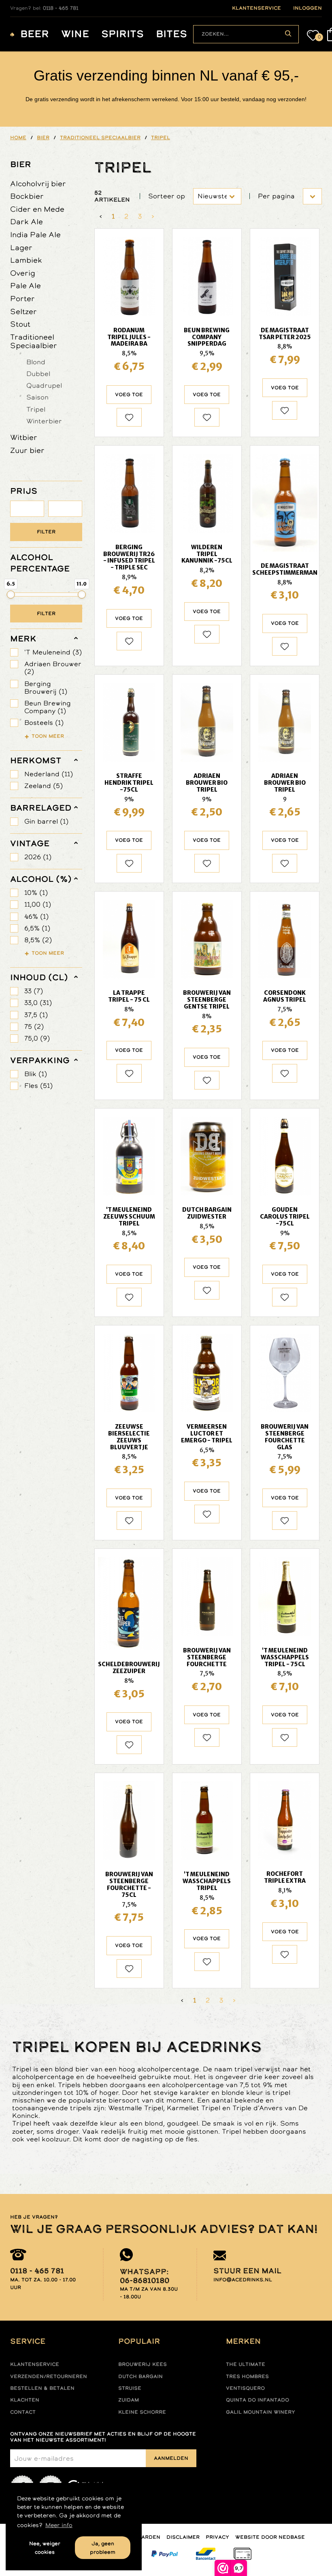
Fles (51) (38, 1086)
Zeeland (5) (44, 786)
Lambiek (26, 260)
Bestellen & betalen (42, 2388)
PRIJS (24, 491)
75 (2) (34, 1027)
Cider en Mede (37, 209)
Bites (171, 34)
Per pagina (276, 196)
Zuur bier (27, 450)
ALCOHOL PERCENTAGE (40, 563)
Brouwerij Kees (143, 2364)
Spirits (122, 34)
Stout (20, 324)
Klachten (25, 2400)
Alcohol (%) (41, 879)
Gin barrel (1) (46, 821)
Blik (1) (36, 1074)
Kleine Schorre (142, 2412)
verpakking (40, 1060)
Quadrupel (44, 385)
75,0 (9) (37, 1038)
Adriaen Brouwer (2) (53, 668)
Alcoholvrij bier (38, 184)
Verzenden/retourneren (49, 2376)
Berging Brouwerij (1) (46, 688)
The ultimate (246, 2364)
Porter (22, 298)
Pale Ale (26, 286)
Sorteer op (167, 196)
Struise (130, 2388)
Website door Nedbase (270, 2537)
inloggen (308, 8)
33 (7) (34, 991)
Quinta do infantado (258, 2400)
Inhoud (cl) (39, 977)
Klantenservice (35, 2364)
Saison (37, 397)
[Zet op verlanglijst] (129, 417)
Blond (36, 362)
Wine (75, 34)
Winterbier (44, 421)
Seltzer (23, 311)
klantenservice (256, 8)
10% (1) (36, 893)
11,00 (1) (38, 904)
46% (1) (36, 916)
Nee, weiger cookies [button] (45, 2548)
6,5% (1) (37, 928)
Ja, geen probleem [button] (103, 2548)
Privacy (217, 2537)
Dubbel (38, 374)
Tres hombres (247, 2376)
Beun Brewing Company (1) (48, 707)
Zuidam (129, 2400)
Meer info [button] (59, 2525)
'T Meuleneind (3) (53, 652)
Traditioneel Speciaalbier (34, 341)
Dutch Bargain (140, 2376)
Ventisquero (245, 2388)
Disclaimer (183, 2537)
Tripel (36, 409)
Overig (23, 273)
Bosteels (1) (44, 723)
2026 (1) (38, 857)
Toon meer (48, 736)
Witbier (24, 437)
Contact (23, 2412)
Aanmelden (171, 2458)
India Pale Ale (35, 235)
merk (23, 639)
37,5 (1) (36, 1015)
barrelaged (41, 808)
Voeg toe (129, 395)
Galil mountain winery (261, 2412)
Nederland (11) (49, 774)
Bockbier (27, 196)
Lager (21, 247)
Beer (35, 34)
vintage (30, 843)
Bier (21, 164)
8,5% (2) (38, 940)
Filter (46, 532)
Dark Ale (27, 222)
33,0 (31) (38, 1003)
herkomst (36, 760)
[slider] (11, 595)
